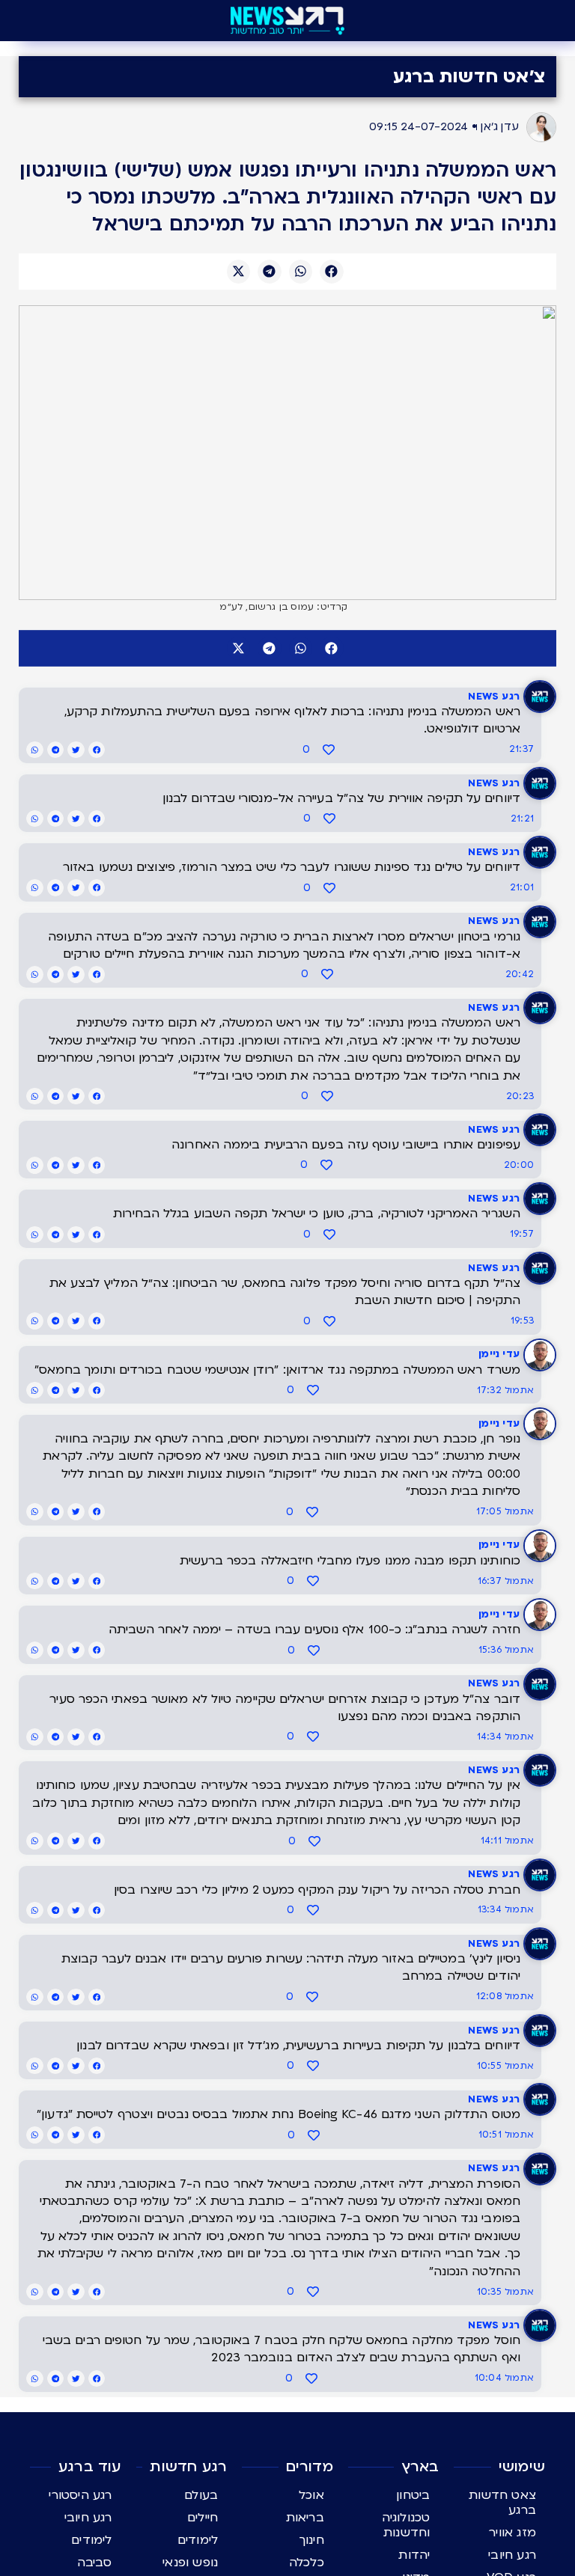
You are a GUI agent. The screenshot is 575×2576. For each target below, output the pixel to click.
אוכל (311, 2495)
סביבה (95, 2563)
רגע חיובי (512, 2555)
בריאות (305, 2518)
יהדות (414, 2555)
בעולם (201, 2495)
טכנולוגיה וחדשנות (406, 2525)
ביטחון (413, 2495)
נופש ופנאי (190, 2563)
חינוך (312, 2540)
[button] (332, 272)
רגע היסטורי (80, 2495)
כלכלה (307, 2563)
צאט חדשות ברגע (502, 2503)
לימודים (198, 2540)
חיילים (203, 2518)
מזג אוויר (512, 2533)
